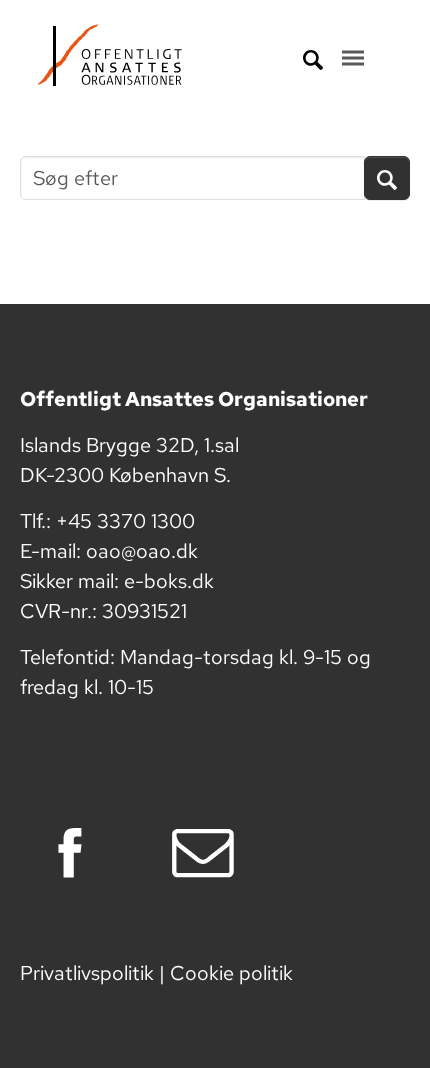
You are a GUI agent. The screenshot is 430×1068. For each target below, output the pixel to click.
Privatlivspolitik (87, 973)
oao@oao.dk (142, 551)
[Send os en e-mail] (215, 853)
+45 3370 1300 (125, 521)
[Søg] (387, 178)
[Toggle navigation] (353, 58)
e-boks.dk (169, 581)
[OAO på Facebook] (82, 853)
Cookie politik (231, 973)
